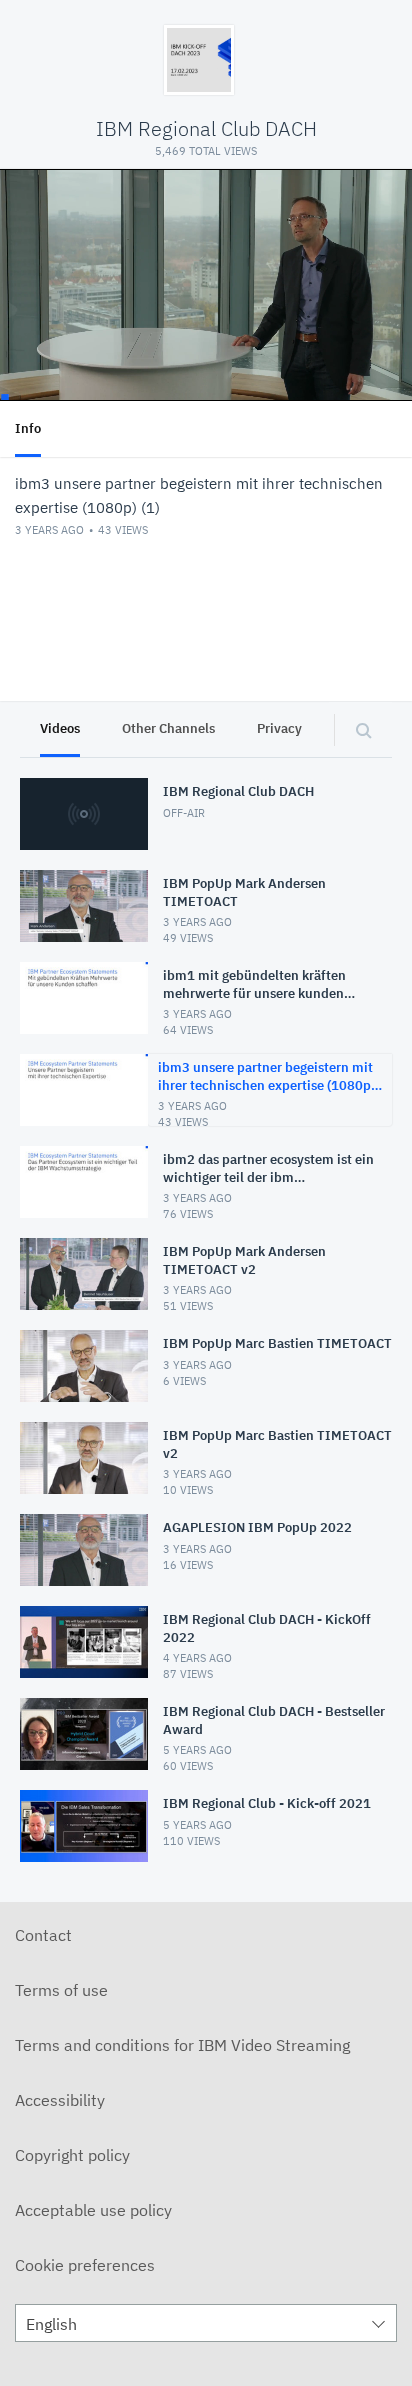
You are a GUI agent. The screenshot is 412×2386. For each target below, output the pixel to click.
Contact (43, 1935)
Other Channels (168, 728)
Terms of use (61, 1990)
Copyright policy (72, 2155)
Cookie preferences (85, 2265)
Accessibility (60, 2100)
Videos (60, 728)
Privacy (279, 728)
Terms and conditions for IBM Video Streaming (182, 2045)
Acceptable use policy (93, 2210)
